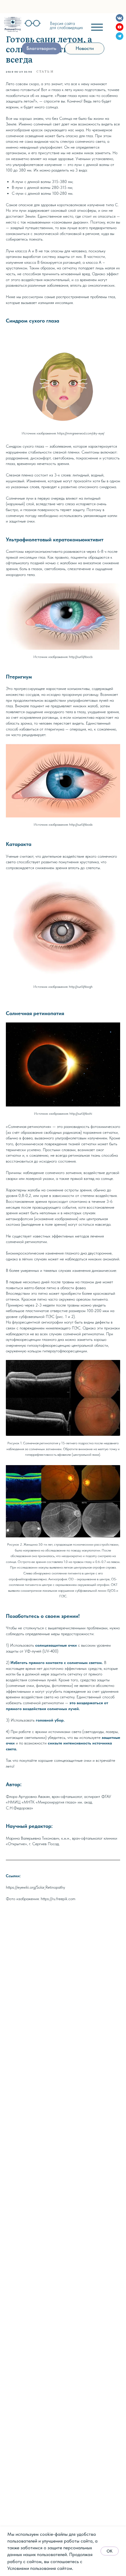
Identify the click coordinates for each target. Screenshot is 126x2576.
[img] (13, 24)
